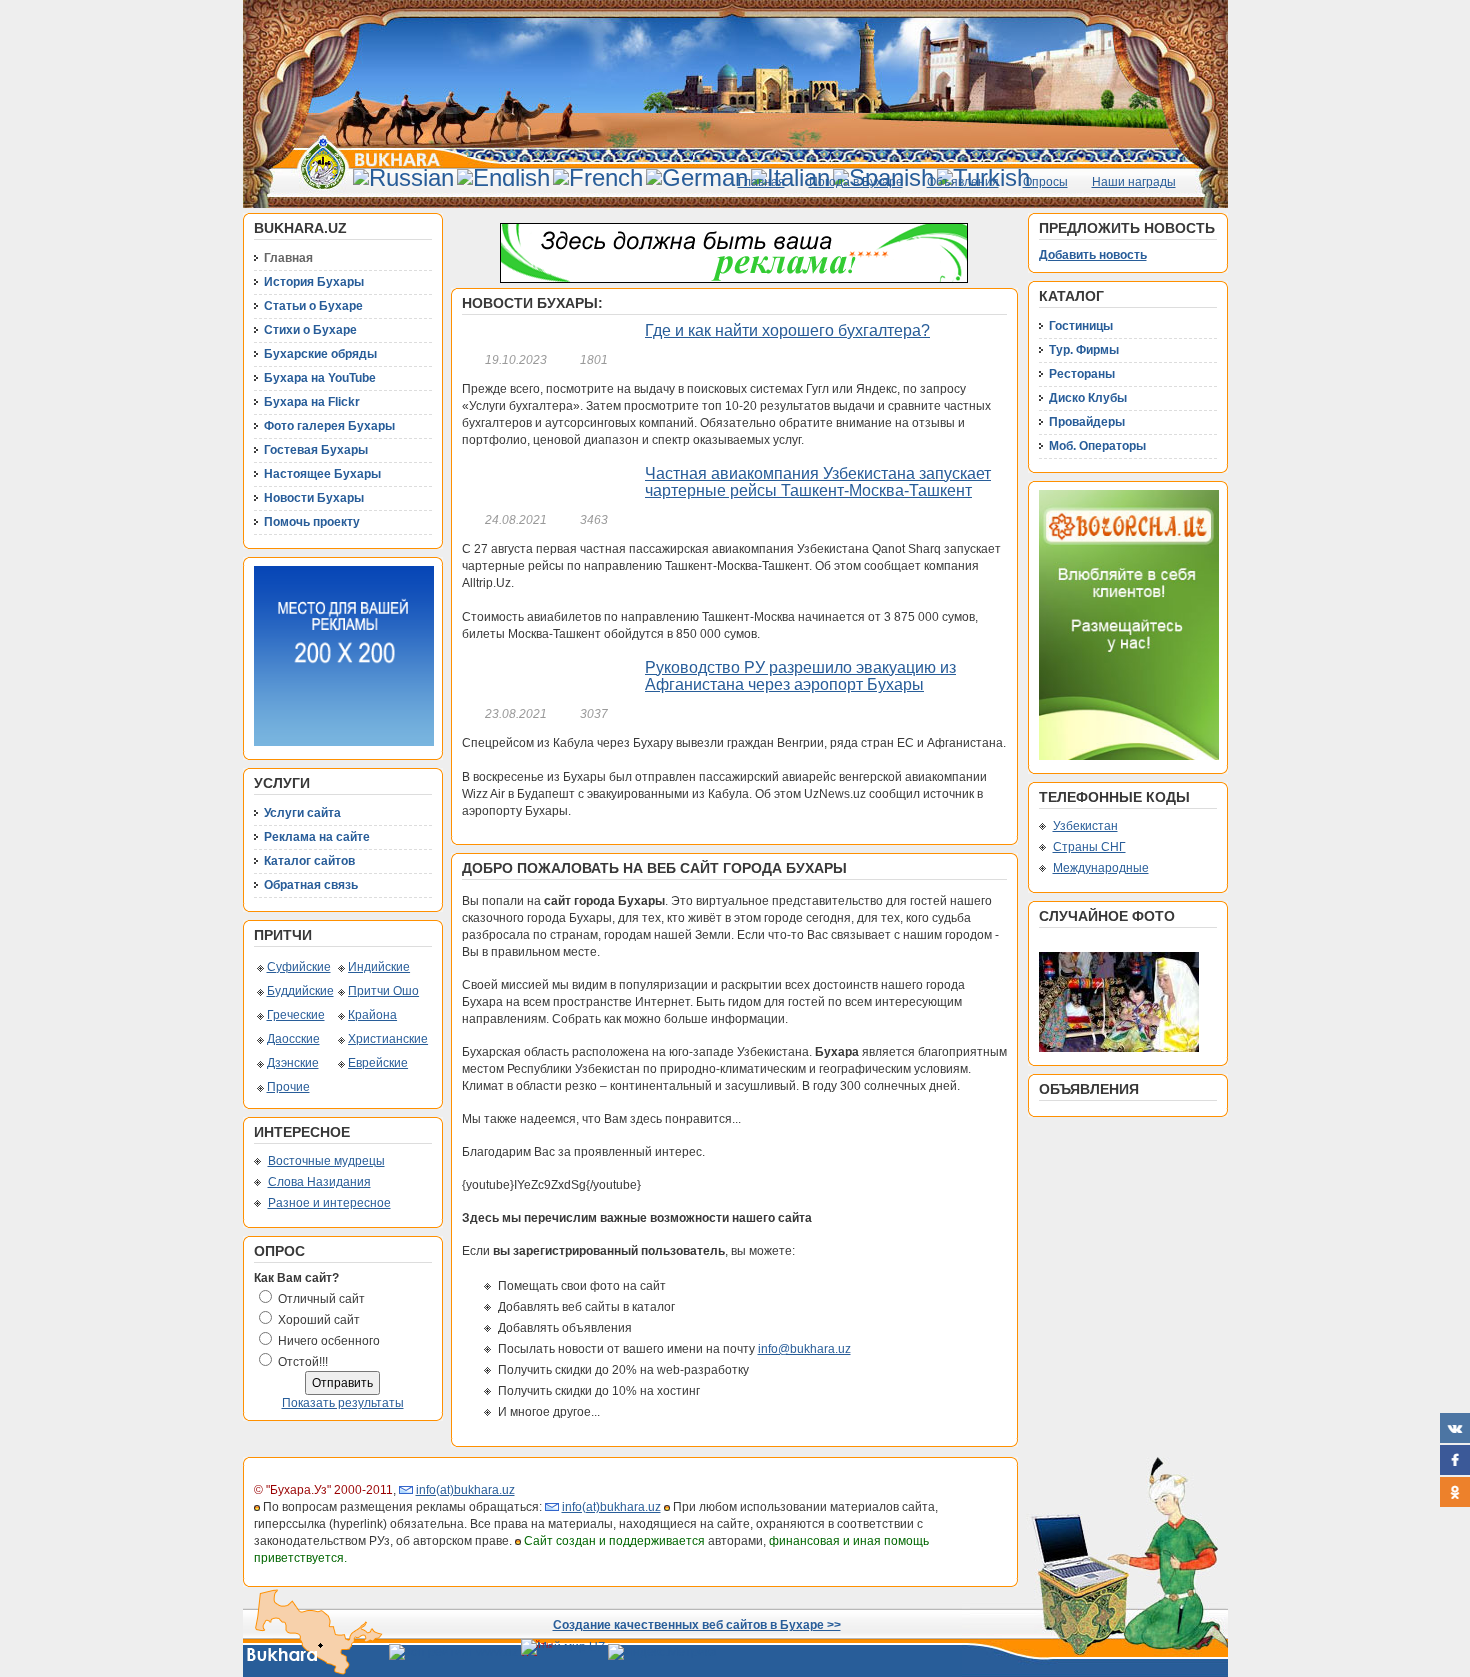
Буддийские (300, 991)
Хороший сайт (319, 1320)
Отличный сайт (321, 1299)
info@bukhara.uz (804, 1349)
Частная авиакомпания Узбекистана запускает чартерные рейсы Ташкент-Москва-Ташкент (818, 482)
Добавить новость (1093, 255)
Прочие (288, 1087)
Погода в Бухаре (856, 182)
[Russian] (403, 177)
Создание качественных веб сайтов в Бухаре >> (697, 1625)
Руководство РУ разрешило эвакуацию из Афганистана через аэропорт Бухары (800, 676)
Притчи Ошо (383, 991)
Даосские (293, 1039)
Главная (761, 182)
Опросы (1045, 182)
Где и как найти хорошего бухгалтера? (787, 330)
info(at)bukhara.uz (465, 1490)
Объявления (963, 182)
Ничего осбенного (329, 1341)
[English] (503, 177)
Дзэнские (293, 1063)
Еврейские (378, 1063)
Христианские (388, 1039)
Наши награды (1134, 182)
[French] (598, 177)
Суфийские (299, 967)
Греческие (296, 1015)
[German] (697, 177)
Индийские (379, 967)
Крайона (372, 1015)
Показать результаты (343, 1403)
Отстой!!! (303, 1362)
